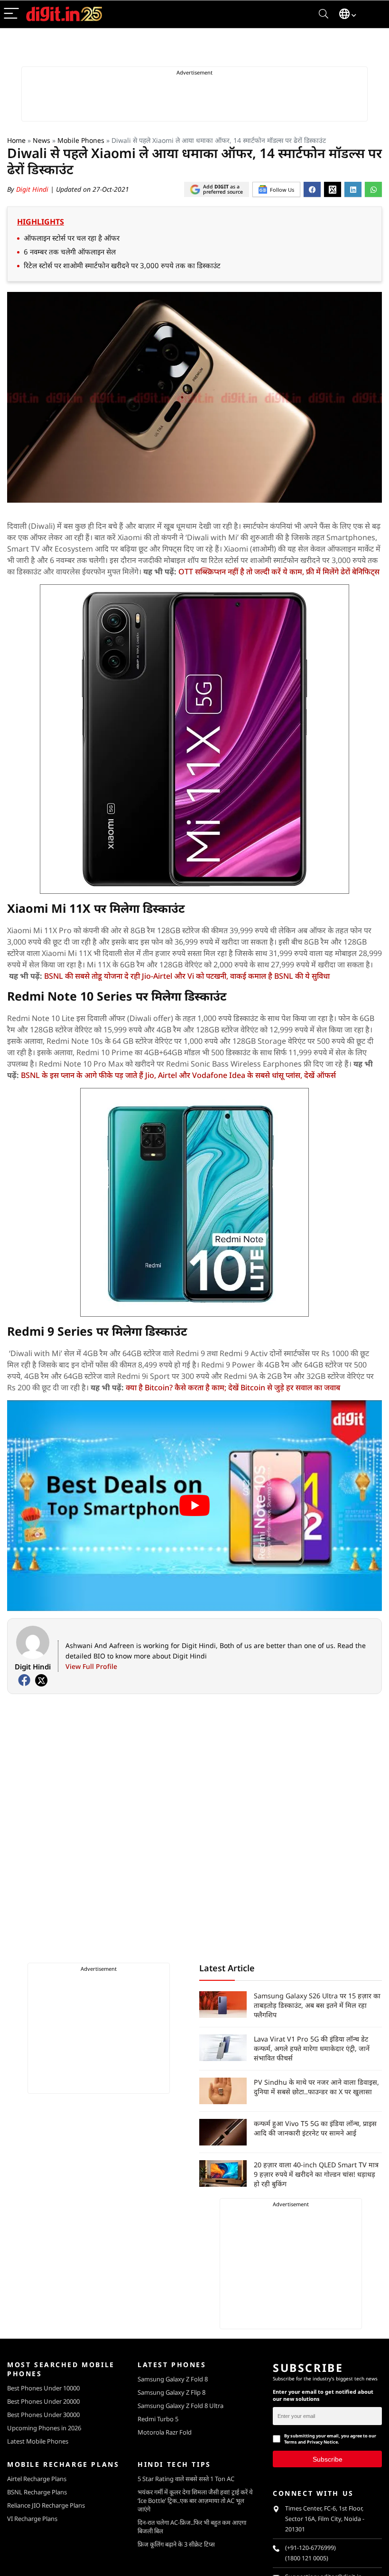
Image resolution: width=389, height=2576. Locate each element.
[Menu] (11, 14)
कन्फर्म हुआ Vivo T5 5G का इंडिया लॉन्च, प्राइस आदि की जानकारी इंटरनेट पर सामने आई (315, 2128)
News (42, 140)
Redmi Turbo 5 (158, 2419)
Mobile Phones (81, 140)
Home (16, 140)
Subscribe (328, 2459)
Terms (291, 2442)
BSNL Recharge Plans (37, 2492)
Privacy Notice (322, 2442)
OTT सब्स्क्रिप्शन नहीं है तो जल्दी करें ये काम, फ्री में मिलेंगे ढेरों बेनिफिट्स (279, 571)
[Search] (324, 14)
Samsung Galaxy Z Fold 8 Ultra (181, 2406)
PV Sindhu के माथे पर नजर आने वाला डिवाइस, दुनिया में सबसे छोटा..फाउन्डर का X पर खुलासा (316, 2087)
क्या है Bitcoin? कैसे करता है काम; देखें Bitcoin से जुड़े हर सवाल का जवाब (233, 1387)
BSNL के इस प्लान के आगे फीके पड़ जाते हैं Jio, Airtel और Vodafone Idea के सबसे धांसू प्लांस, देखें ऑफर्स (178, 1075)
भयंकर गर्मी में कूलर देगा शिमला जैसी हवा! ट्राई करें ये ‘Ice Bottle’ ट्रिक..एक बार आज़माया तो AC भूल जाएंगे (195, 2501)
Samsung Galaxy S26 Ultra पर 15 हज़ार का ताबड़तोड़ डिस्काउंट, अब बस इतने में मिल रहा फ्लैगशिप (317, 2005)
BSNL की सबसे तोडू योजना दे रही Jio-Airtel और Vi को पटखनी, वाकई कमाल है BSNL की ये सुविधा (187, 976)
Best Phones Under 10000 (43, 2388)
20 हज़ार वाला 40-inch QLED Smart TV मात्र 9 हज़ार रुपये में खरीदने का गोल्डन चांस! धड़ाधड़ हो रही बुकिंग (316, 2174)
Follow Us (282, 190)
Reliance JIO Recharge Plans (46, 2505)
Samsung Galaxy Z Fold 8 (173, 2379)
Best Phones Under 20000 (43, 2401)
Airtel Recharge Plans (37, 2479)
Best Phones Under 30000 (43, 2415)
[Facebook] (24, 1680)
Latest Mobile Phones (38, 2441)
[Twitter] (41, 1680)
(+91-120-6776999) (310, 2548)
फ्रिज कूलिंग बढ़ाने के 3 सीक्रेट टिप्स (176, 2544)
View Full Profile (91, 1666)
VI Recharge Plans (32, 2519)
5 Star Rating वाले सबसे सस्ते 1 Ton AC (186, 2479)
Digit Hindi (33, 189)
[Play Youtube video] (194, 1506)
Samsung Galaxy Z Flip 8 (171, 2392)
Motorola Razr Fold (165, 2432)
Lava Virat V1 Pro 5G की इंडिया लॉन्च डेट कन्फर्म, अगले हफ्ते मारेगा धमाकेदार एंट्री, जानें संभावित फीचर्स (312, 2048)
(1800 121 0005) (307, 2558)
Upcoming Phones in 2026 (44, 2428)
